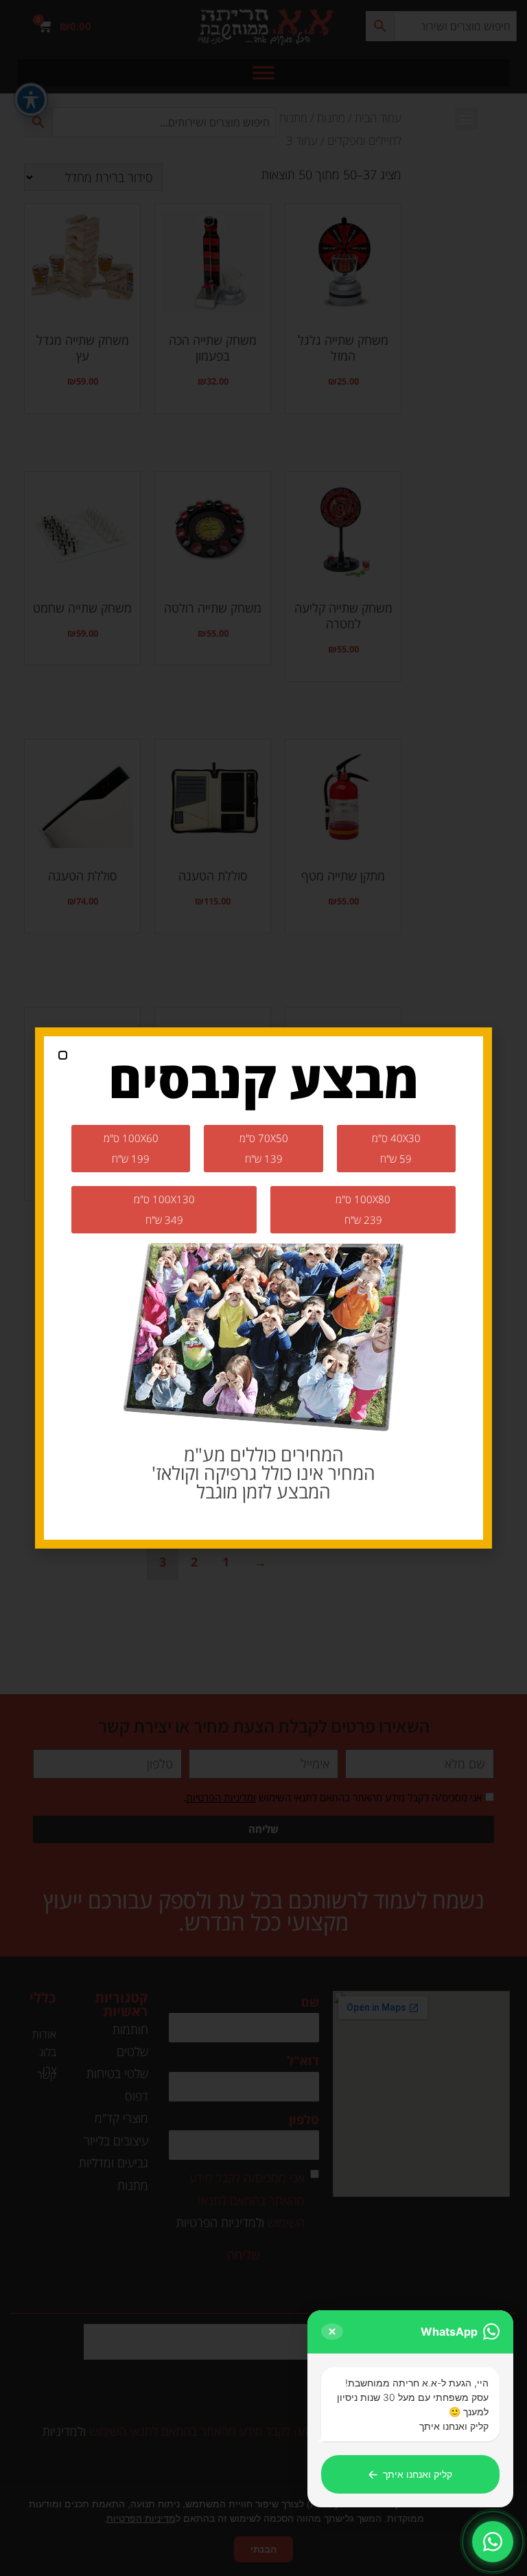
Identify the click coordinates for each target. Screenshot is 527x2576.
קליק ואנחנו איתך (410, 2474)
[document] (263, 1288)
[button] (63, 1055)
